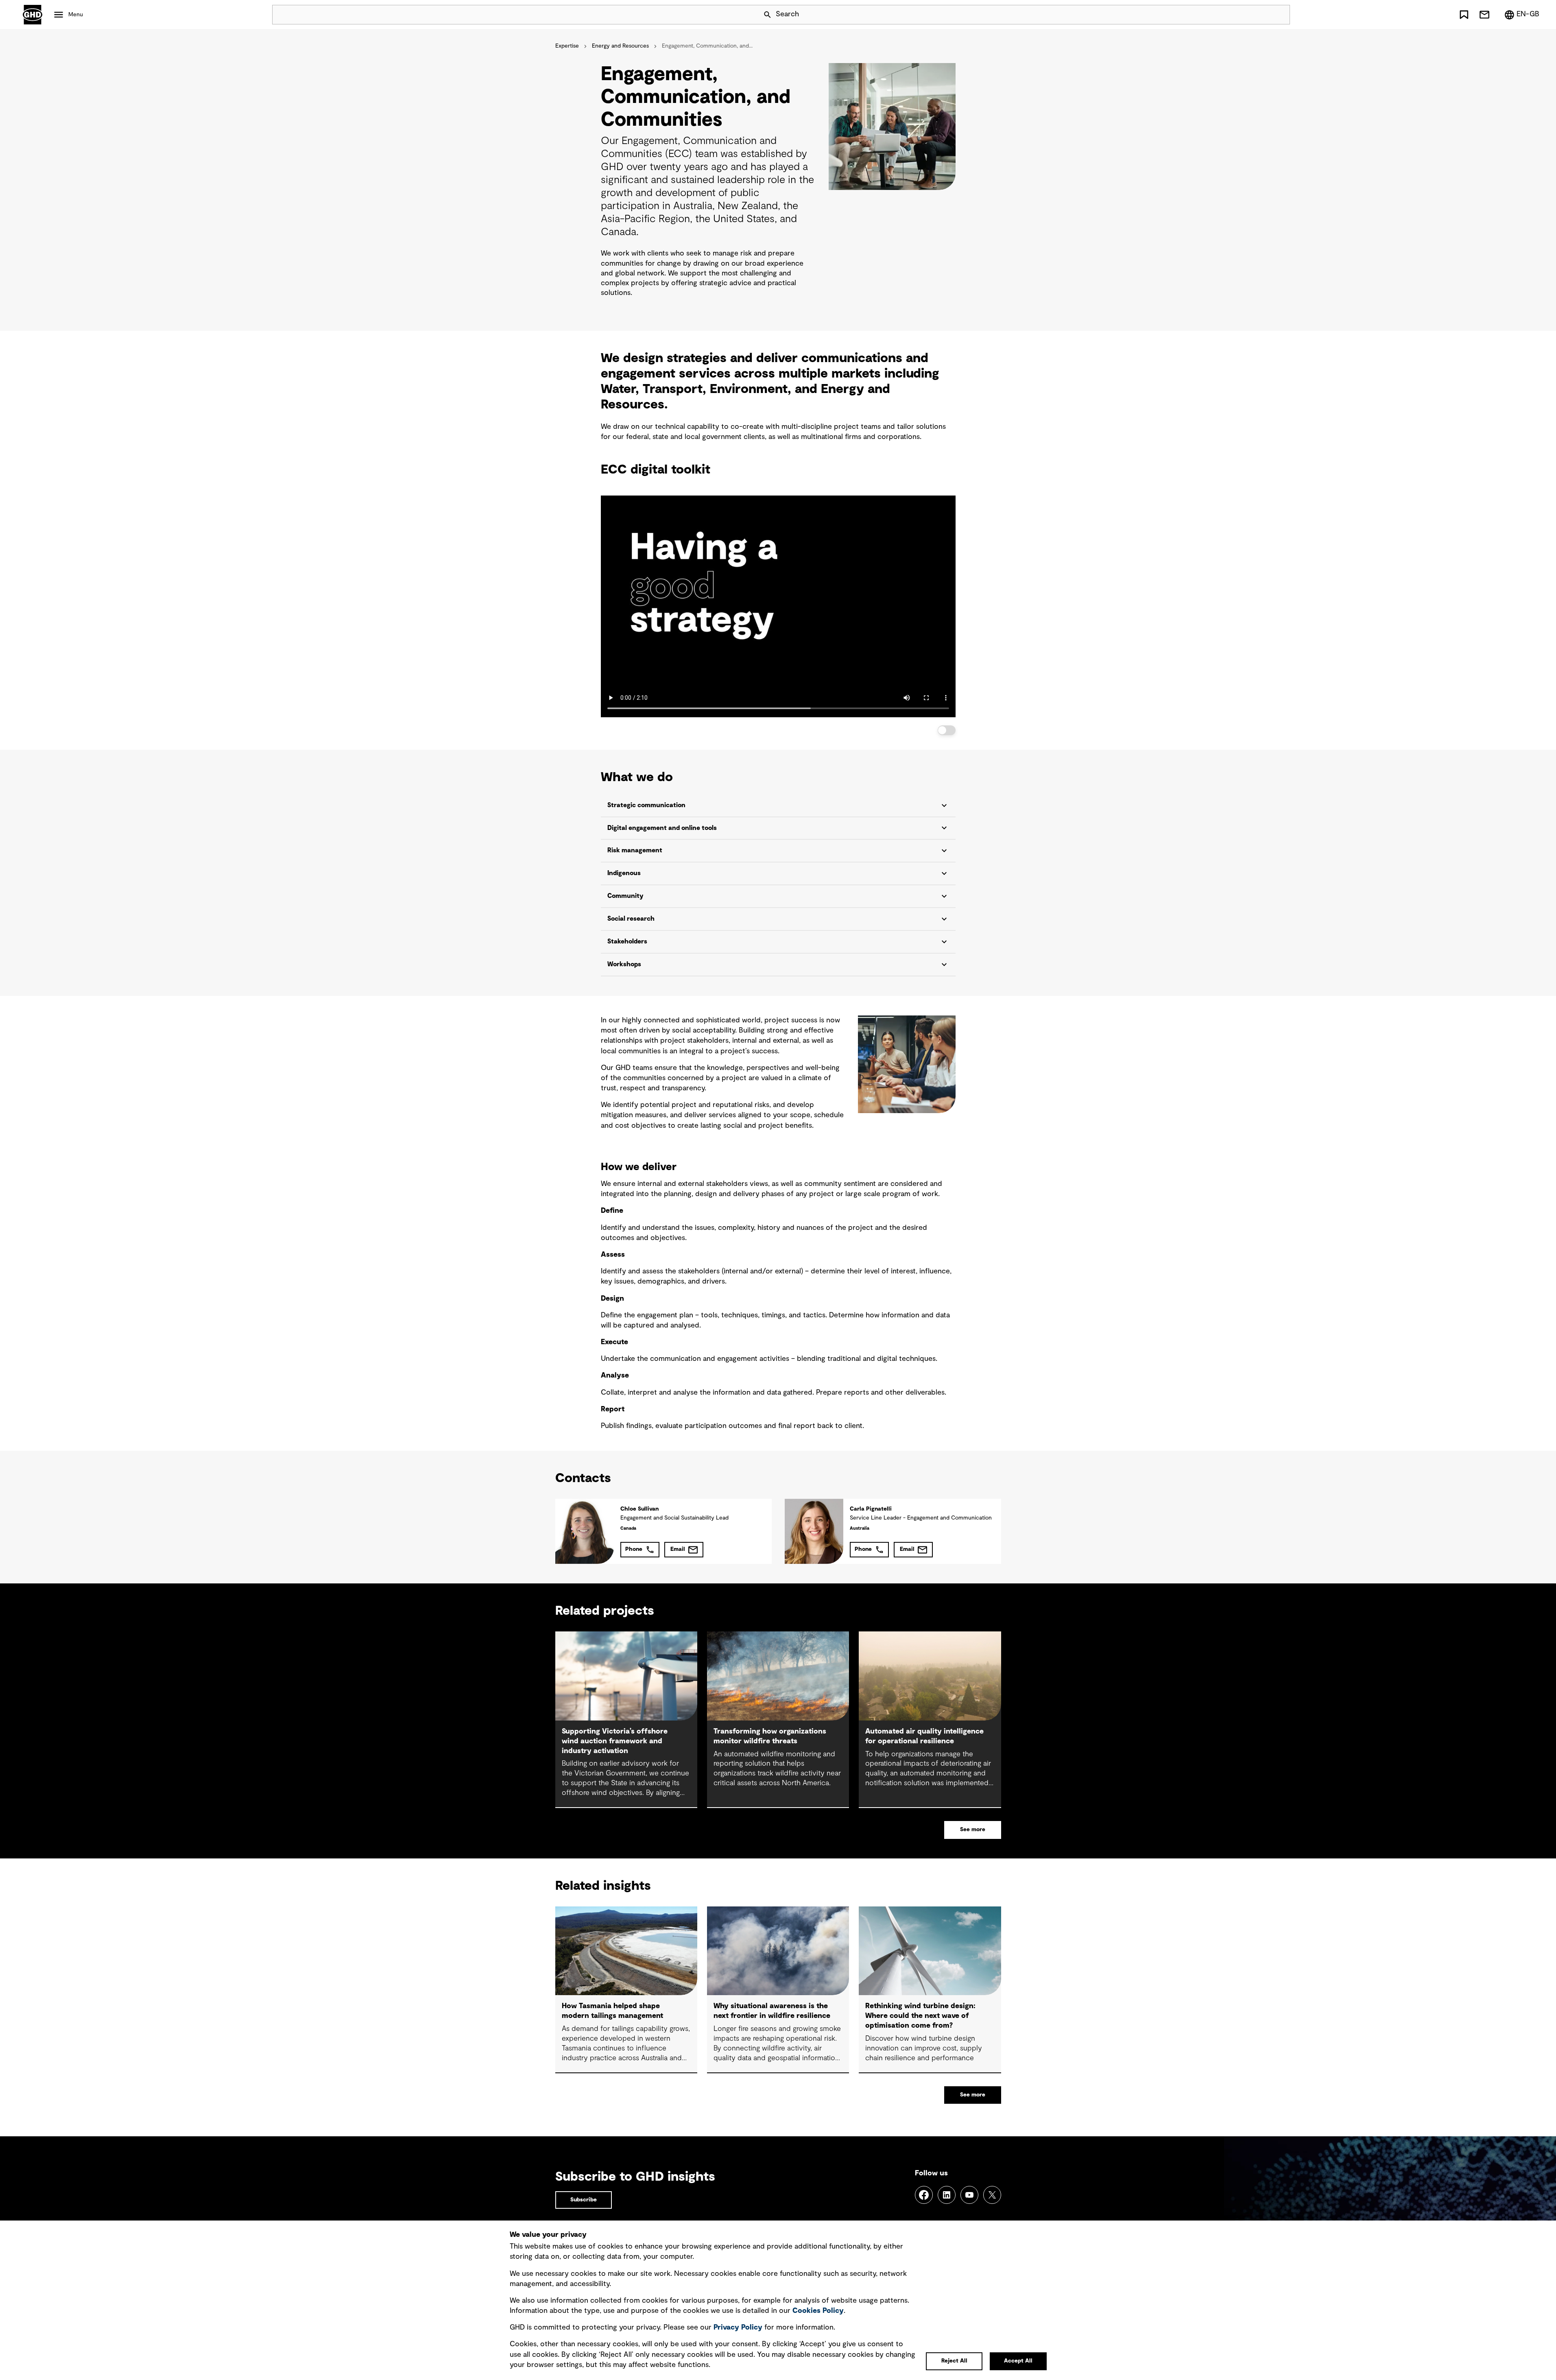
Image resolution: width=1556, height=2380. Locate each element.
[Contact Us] (1484, 15)
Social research (631, 919)
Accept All (1018, 2361)
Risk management (635, 850)
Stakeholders (627, 941)
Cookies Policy (818, 2311)
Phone (634, 1549)
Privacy (738, 2328)
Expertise (567, 46)
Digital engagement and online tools (662, 828)
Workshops (624, 964)
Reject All (954, 2361)
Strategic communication (646, 805)
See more (973, 1830)
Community (625, 896)
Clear (1261, 15)
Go (1280, 15)
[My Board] (1464, 15)
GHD (33, 15)
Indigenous (624, 873)
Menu (76, 15)
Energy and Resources (620, 46)
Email (678, 1549)
